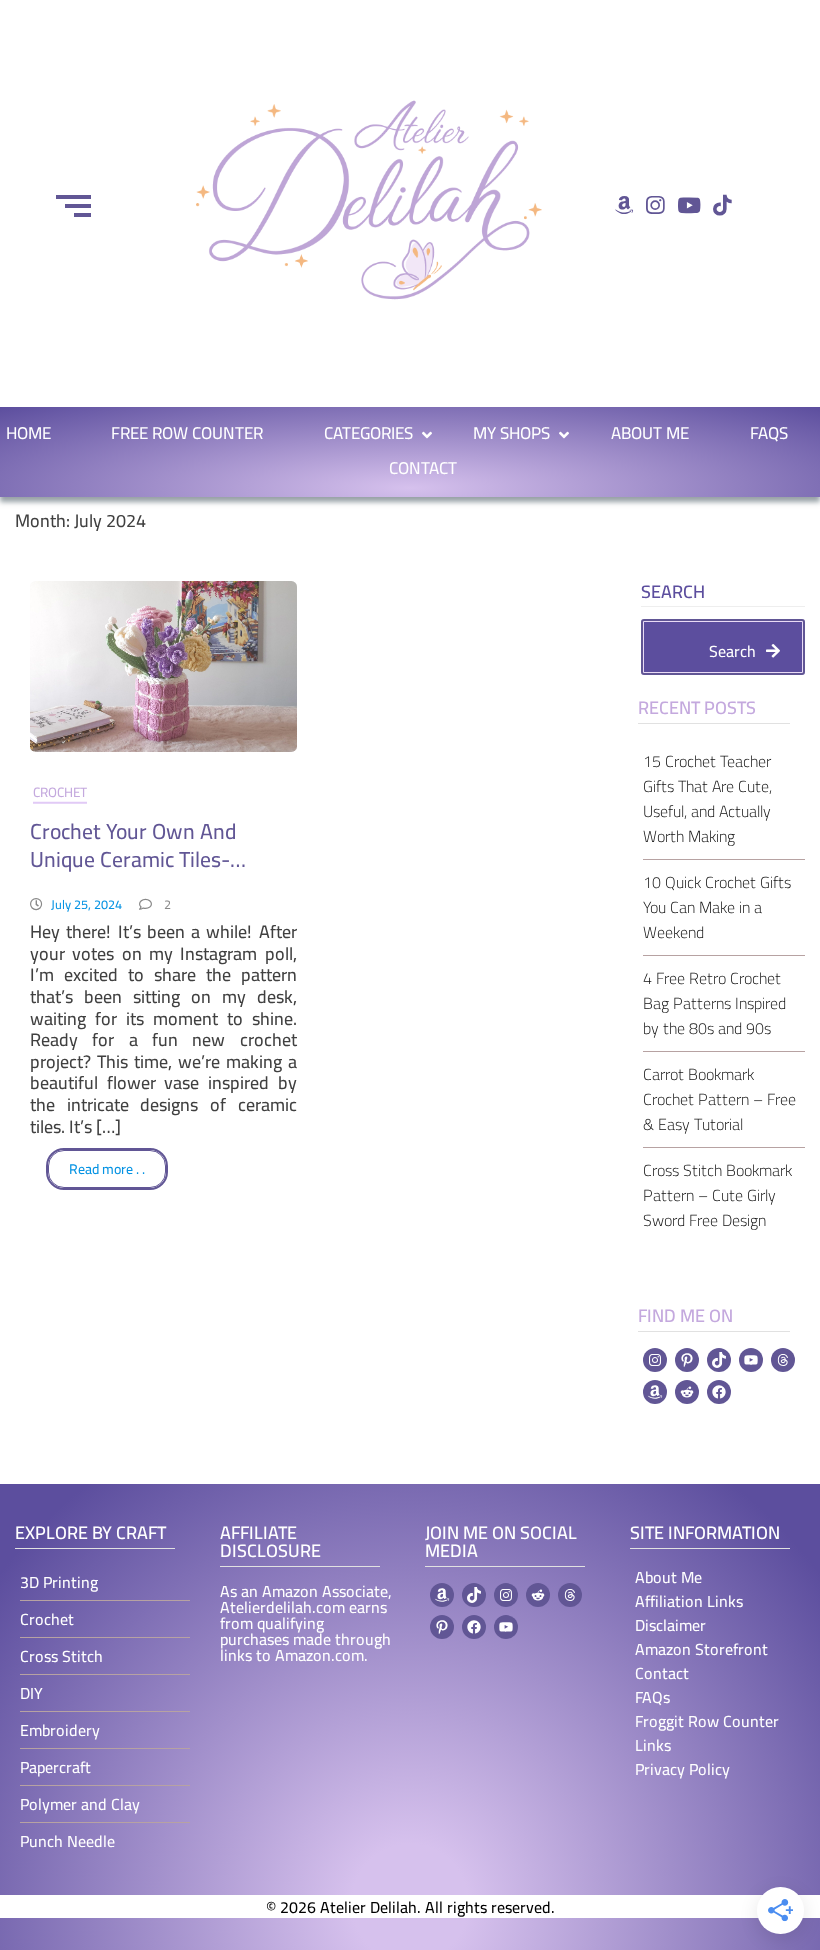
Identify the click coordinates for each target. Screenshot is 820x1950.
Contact (423, 468)
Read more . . (107, 1169)
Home (28, 433)
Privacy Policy (682, 1769)
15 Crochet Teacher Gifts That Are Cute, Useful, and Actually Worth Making (707, 798)
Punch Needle (67, 1841)
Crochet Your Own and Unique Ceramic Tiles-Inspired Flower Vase (133, 845)
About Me (650, 433)
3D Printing (59, 1582)
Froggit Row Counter (707, 1721)
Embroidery (60, 1730)
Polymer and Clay (80, 1804)
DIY (31, 1693)
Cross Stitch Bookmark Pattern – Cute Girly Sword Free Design (717, 1195)
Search (673, 595)
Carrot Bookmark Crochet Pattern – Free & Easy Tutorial (719, 1099)
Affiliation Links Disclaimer (689, 1613)
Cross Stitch (61, 1656)
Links (653, 1745)
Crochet (60, 792)
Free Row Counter (187, 433)
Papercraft (55, 1767)
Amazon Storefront (701, 1649)
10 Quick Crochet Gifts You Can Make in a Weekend (717, 907)
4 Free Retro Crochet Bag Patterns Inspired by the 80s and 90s (714, 1003)
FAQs (769, 433)
